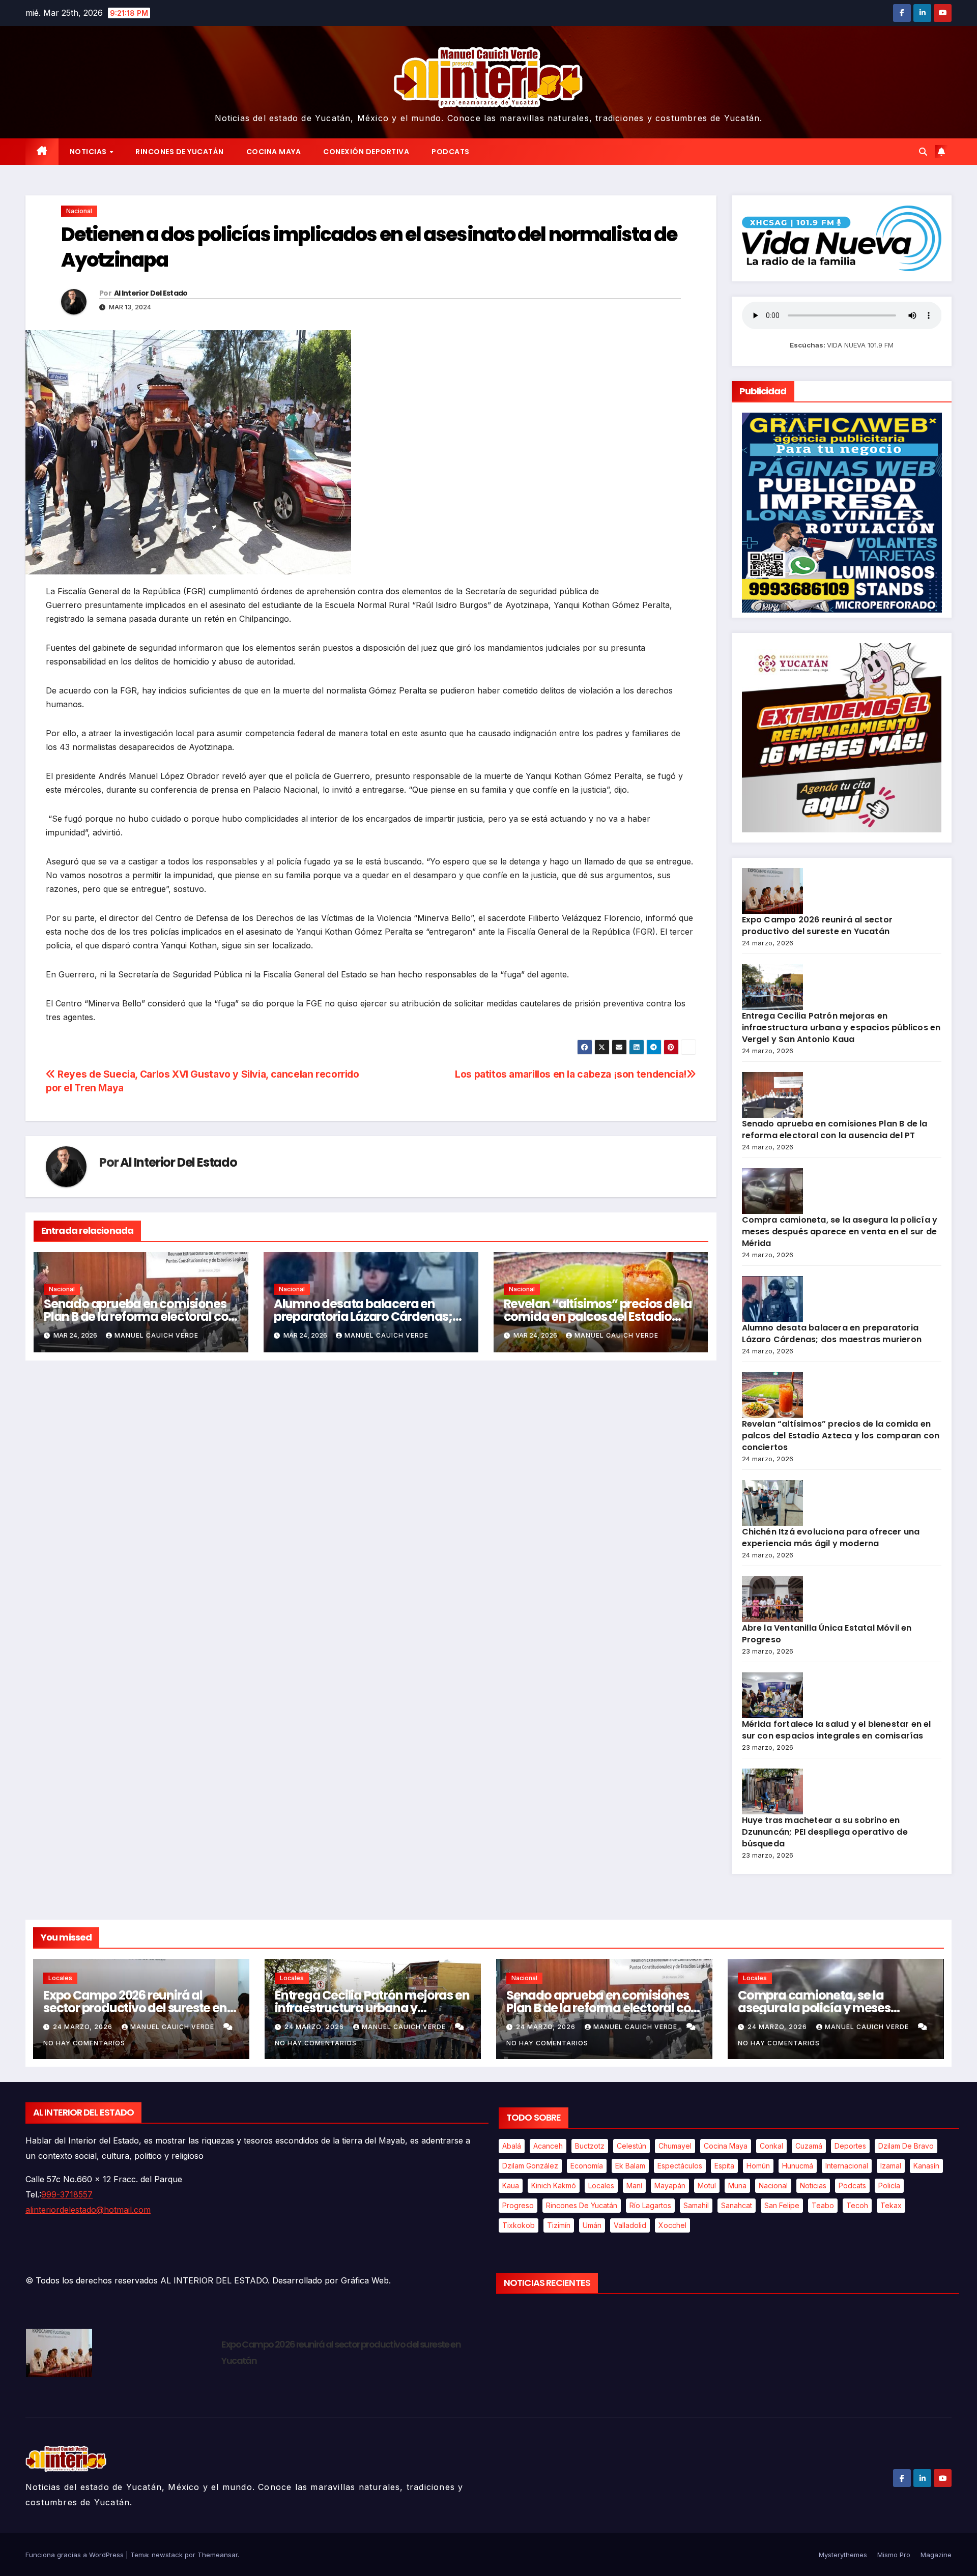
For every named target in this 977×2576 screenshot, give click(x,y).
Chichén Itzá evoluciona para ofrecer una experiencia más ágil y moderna (831, 1538)
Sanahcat (737, 2205)
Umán (592, 2225)
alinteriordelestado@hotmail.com (88, 2210)
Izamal (891, 2166)
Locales (60, 1978)
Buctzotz (590, 2146)
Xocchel (672, 2225)
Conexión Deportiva (366, 152)
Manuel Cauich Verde (156, 1335)
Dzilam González (530, 2166)
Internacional (847, 2166)
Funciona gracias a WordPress (76, 2555)
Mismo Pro (894, 2555)
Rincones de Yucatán (180, 152)
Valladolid (630, 2225)
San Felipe (782, 2205)
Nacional (79, 211)
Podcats (451, 152)
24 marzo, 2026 (84, 2027)
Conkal (771, 2146)
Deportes (850, 2146)
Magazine (936, 2555)
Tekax (891, 2205)
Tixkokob (519, 2225)
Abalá (512, 2146)
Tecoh (857, 2205)
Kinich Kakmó (554, 2186)
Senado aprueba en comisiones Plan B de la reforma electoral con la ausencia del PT (140, 1316)
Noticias (89, 152)
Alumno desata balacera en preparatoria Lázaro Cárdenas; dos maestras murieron (363, 1316)
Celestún (631, 2146)
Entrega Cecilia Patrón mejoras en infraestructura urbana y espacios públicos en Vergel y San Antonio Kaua (841, 1027)
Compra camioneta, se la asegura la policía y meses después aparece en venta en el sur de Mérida (840, 1232)
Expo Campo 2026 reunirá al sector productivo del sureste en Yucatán (817, 925)
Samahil (696, 2205)
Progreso (518, 2205)
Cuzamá (809, 2146)
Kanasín (926, 2166)
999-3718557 (67, 2194)
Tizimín (559, 2225)
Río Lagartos (650, 2205)
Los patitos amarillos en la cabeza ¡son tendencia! (571, 1074)
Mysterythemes (843, 2555)
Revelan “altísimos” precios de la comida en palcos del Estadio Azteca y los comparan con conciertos (841, 1436)
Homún (758, 2166)
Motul (707, 2186)
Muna (737, 2186)
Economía (587, 2166)
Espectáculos (680, 2166)
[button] (923, 152)
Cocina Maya (274, 152)
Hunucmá (798, 2166)
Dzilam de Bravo (906, 2146)
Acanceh (548, 2146)
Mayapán (670, 2186)
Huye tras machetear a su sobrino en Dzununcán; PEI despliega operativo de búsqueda (825, 1832)
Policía (889, 2186)
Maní (634, 2186)
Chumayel (675, 2146)
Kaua (511, 2186)
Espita (724, 2166)
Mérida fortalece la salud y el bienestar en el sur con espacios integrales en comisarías (837, 1730)
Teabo (823, 2205)
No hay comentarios (84, 2043)
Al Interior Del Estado (151, 293)
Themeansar (218, 2555)
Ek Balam (630, 2166)
